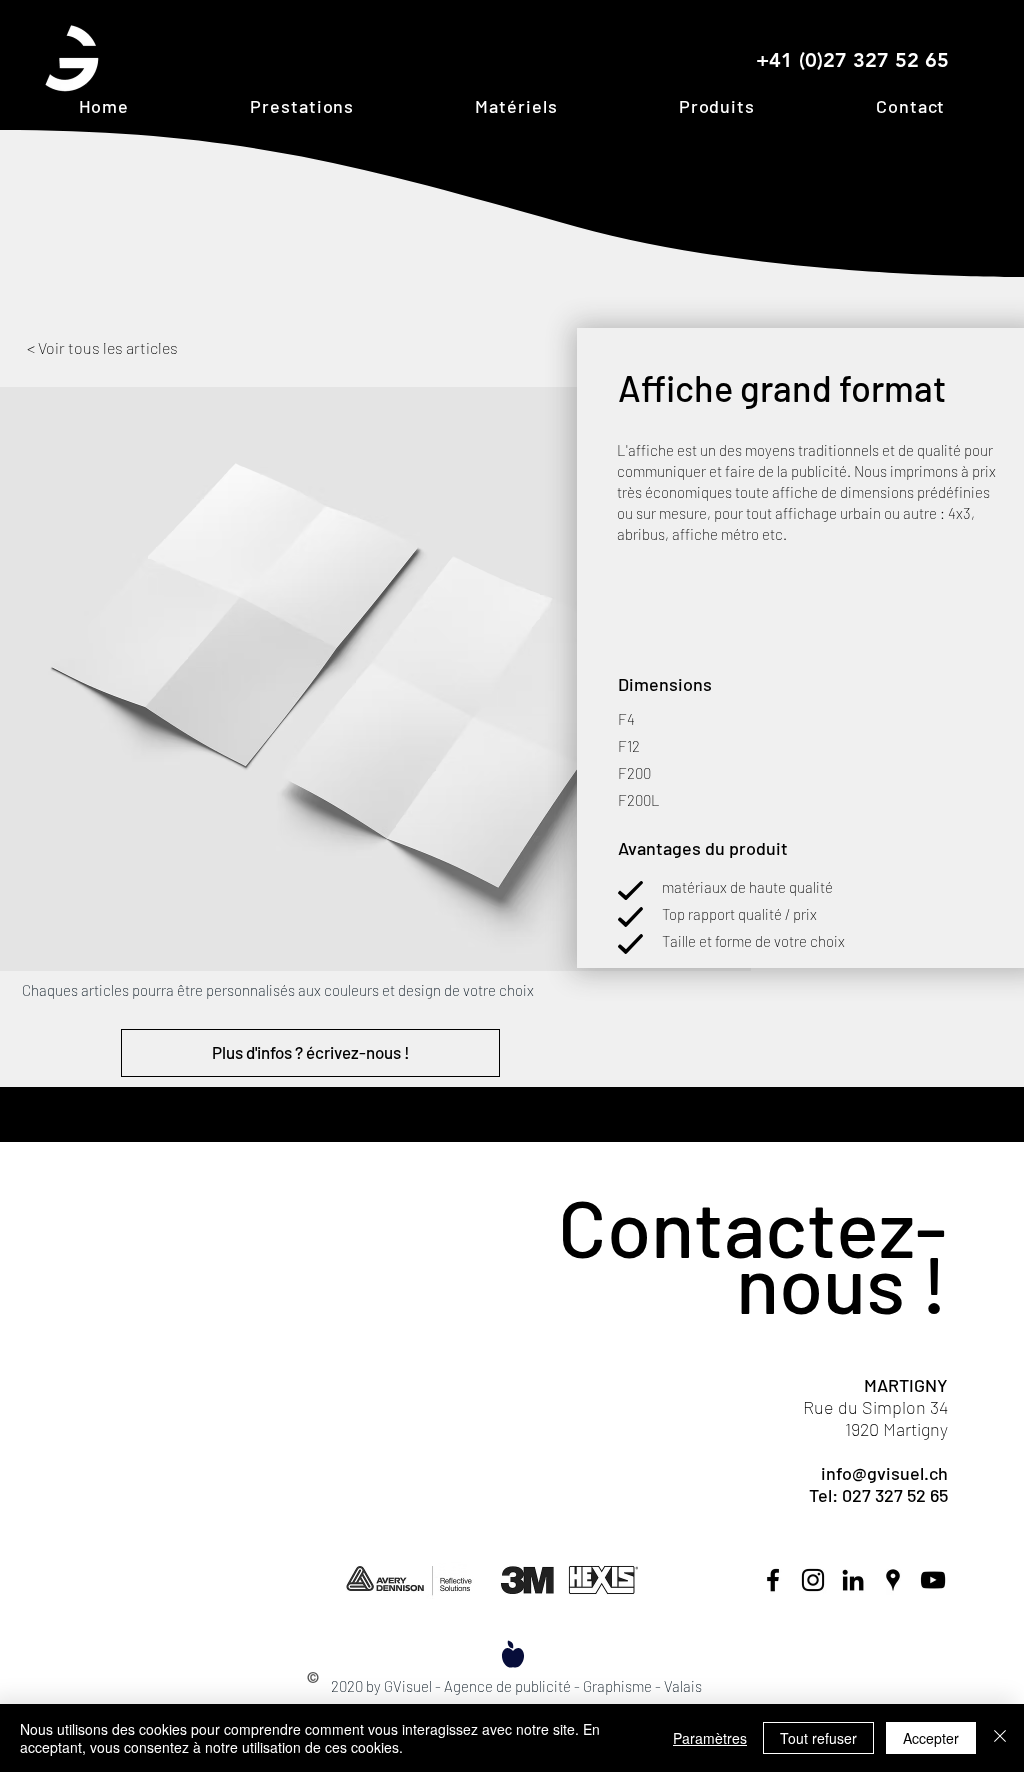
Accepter (931, 1738)
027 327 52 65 (895, 1495)
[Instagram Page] (813, 1580)
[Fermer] (1000, 1738)
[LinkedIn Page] (853, 1580)
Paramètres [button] (710, 1738)
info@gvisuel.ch (884, 1473)
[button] (302, 106)
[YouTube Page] (933, 1580)
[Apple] (513, 1653)
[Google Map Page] (893, 1580)
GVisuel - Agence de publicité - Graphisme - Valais (543, 1686)
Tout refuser (818, 1738)
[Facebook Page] (773, 1580)
